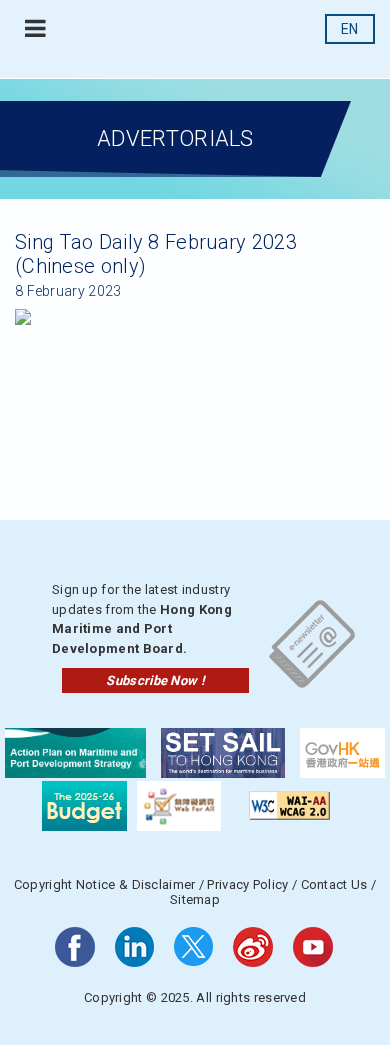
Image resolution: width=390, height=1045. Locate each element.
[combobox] (350, 29)
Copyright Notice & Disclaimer (105, 884)
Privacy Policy (247, 884)
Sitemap (195, 899)
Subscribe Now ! (155, 680)
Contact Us (334, 884)
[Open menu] (35, 29)
